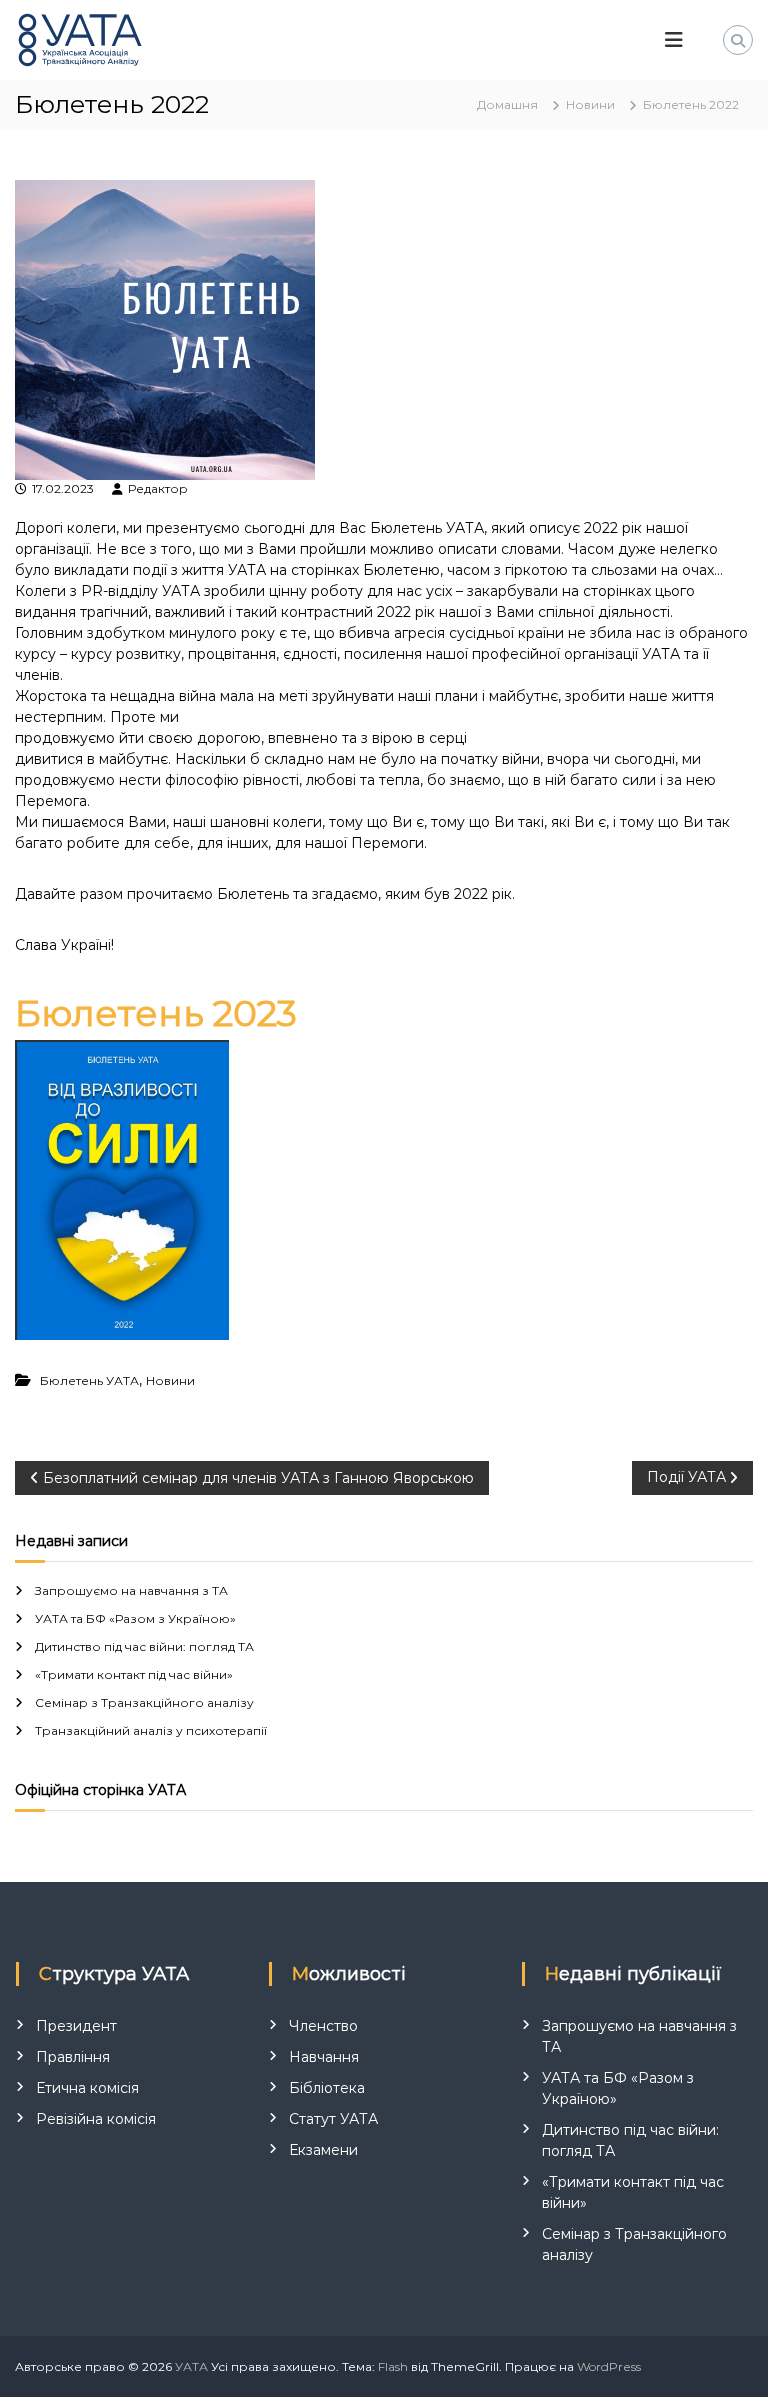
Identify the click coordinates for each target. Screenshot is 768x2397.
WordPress (609, 2366)
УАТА (191, 2366)
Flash (393, 2366)
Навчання (324, 2057)
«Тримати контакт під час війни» (134, 1674)
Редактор (158, 488)
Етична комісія (87, 2088)
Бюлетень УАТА (89, 1380)
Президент (76, 2026)
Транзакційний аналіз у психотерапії (151, 1730)
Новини (590, 104)
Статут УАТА (333, 2119)
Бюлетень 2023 (156, 1013)
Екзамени (323, 2150)
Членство (323, 2026)
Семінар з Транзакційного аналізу (144, 1702)
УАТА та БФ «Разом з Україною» (135, 1618)
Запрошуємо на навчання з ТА (131, 1590)
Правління (73, 2057)
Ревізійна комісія (96, 2119)
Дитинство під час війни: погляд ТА (144, 1646)
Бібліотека (327, 2088)
